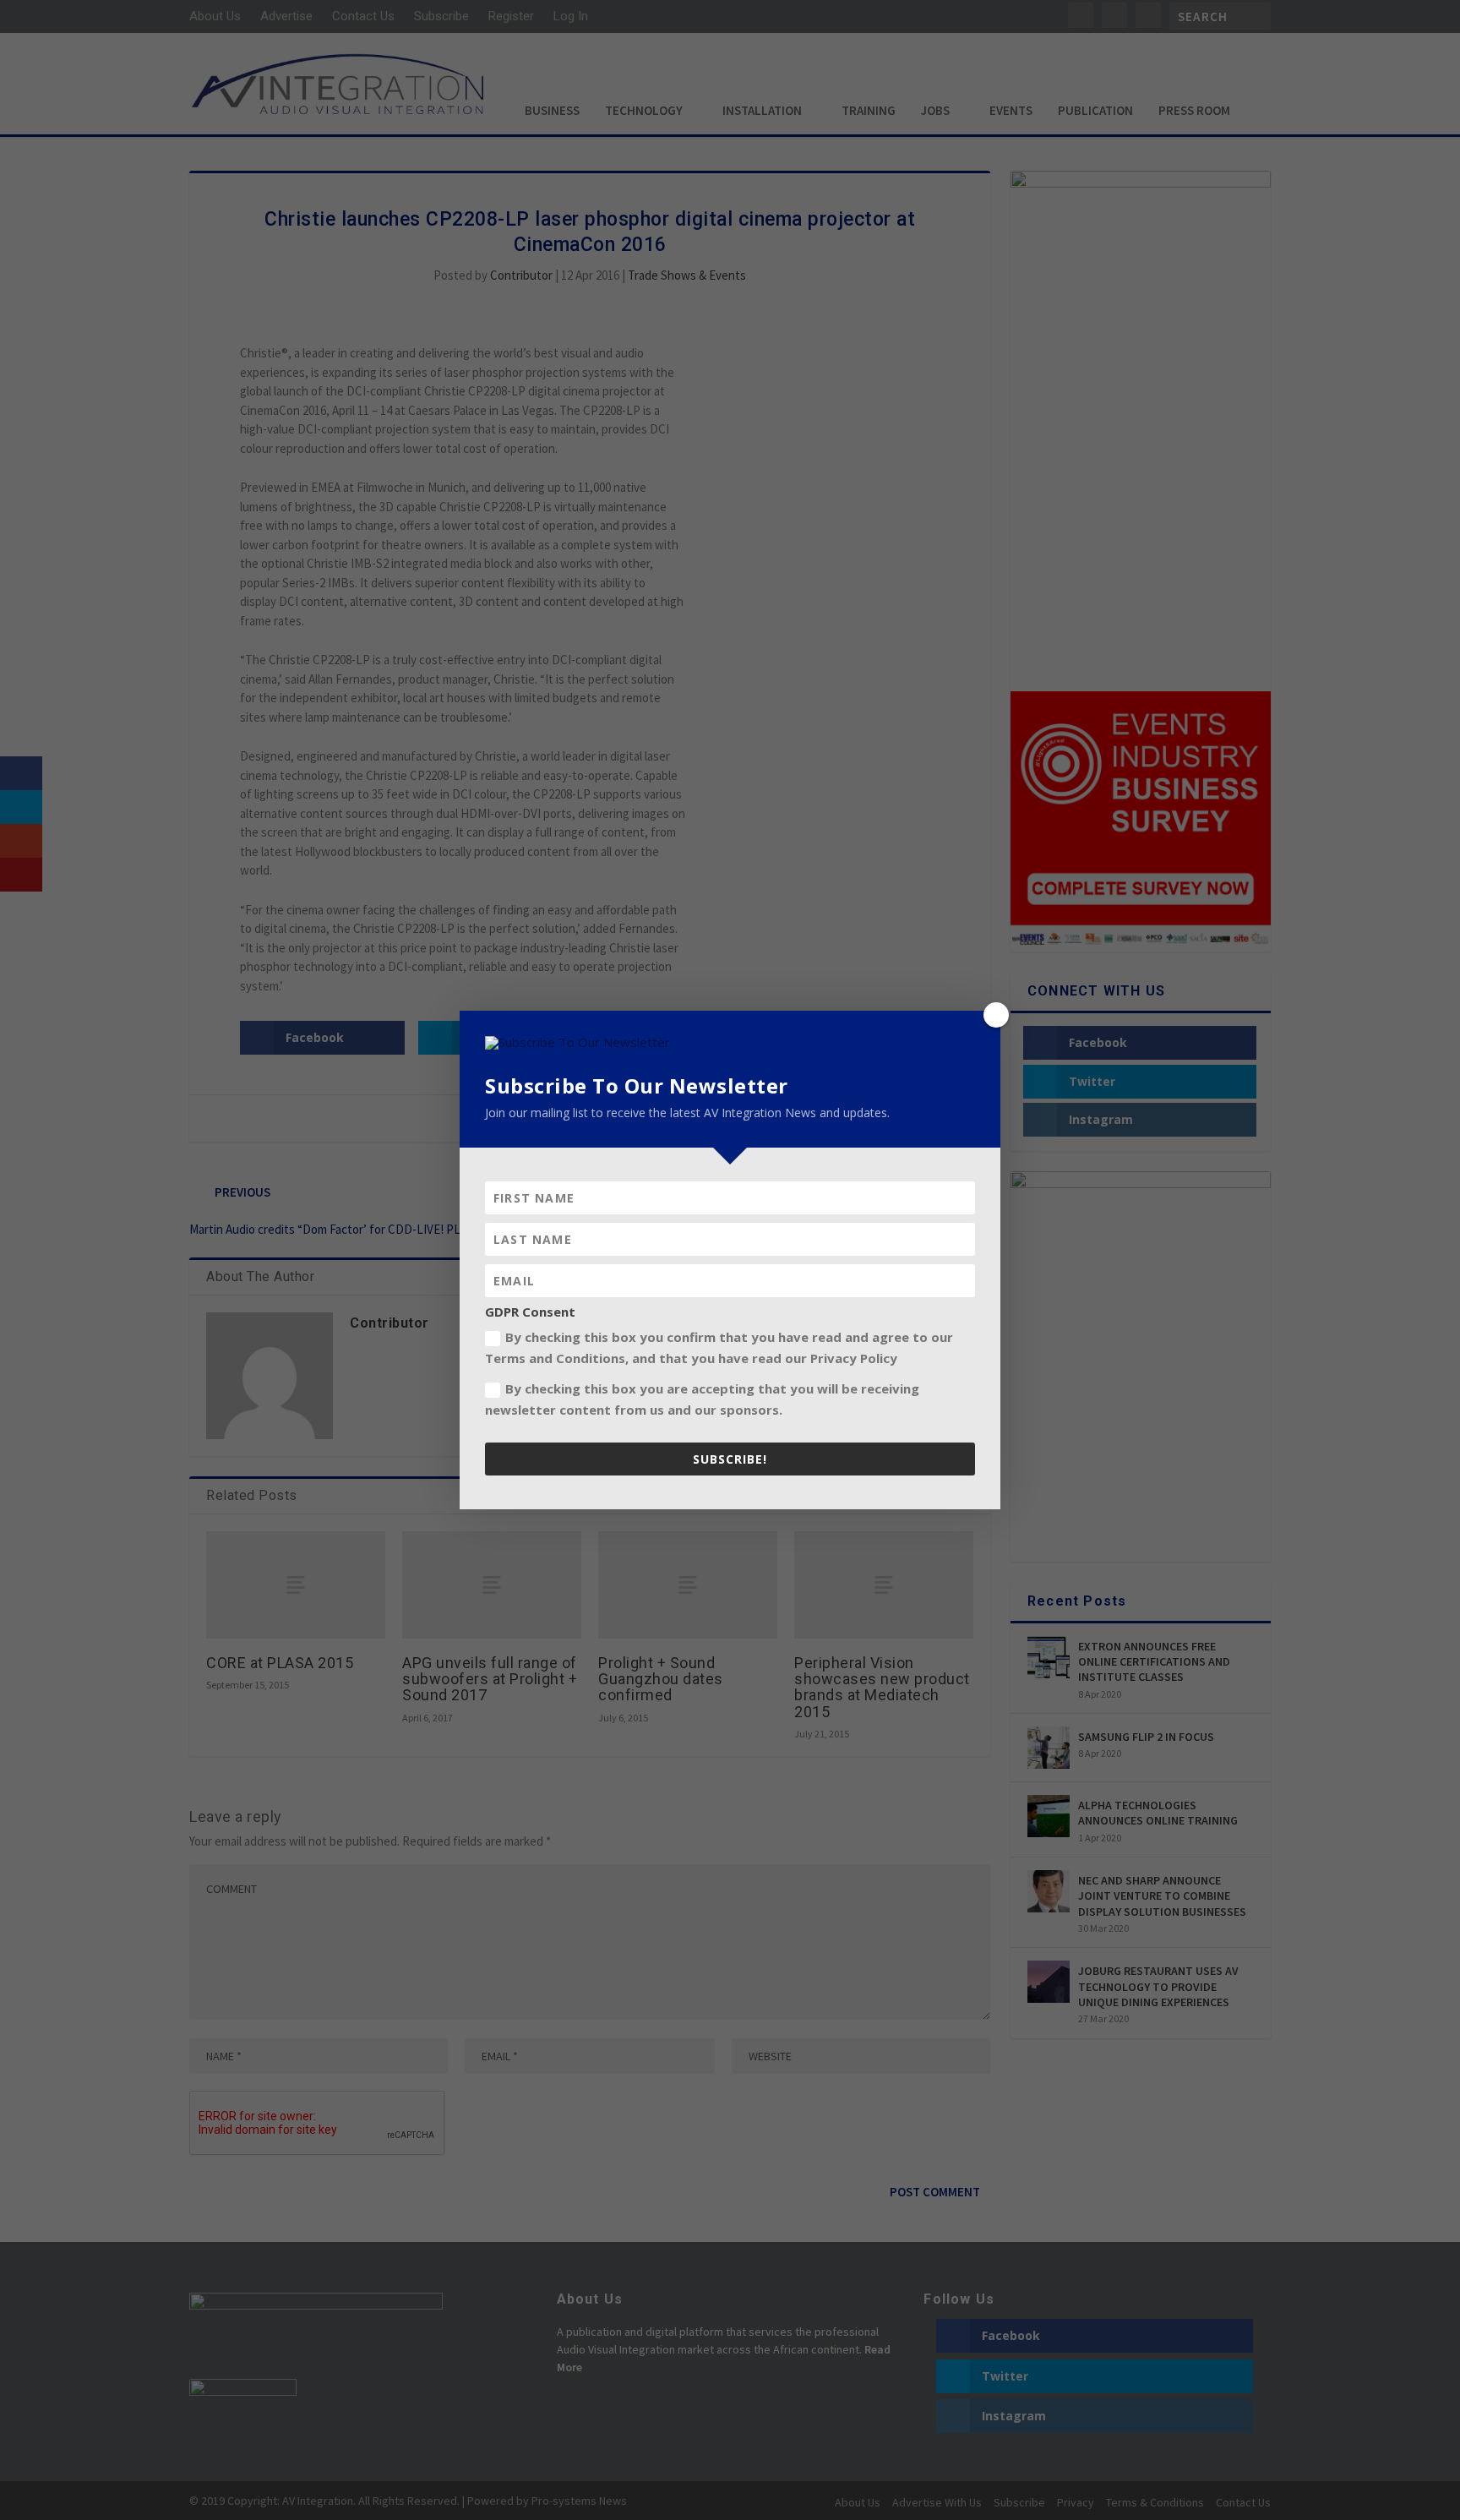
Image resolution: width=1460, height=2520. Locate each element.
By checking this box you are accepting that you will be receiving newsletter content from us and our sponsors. (702, 1399)
